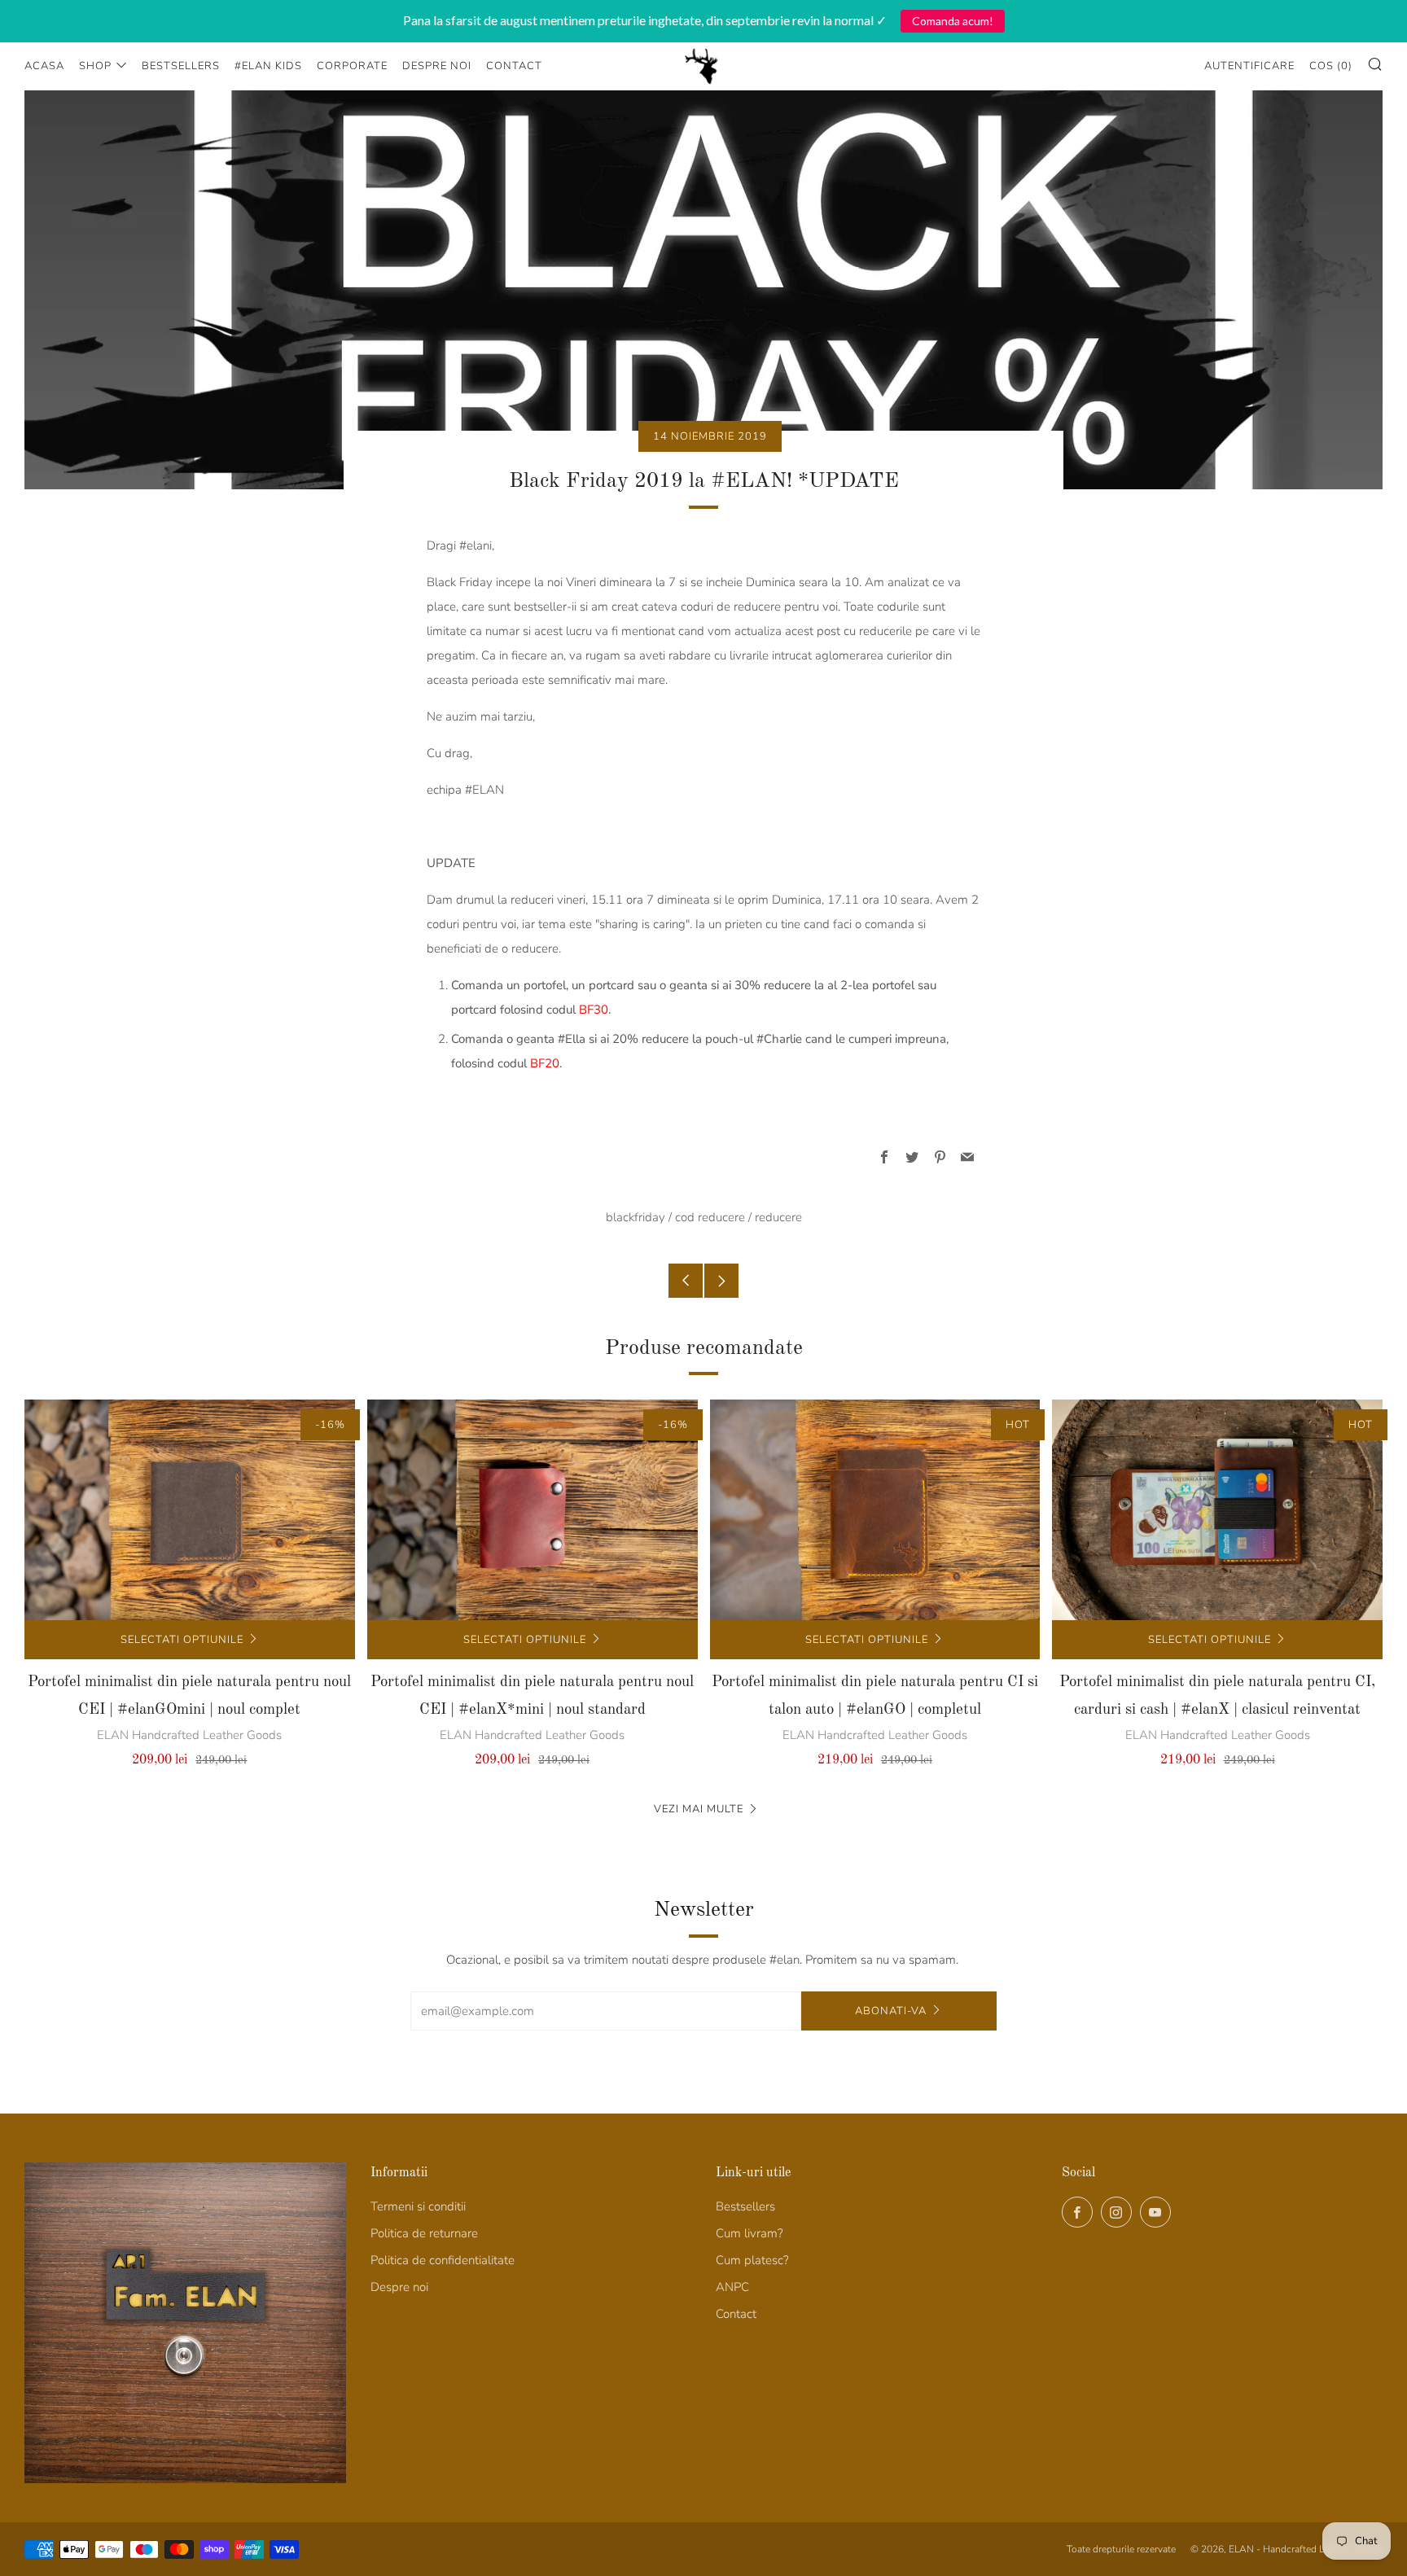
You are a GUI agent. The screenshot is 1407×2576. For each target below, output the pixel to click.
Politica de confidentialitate (443, 2260)
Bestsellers (181, 66)
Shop (95, 66)
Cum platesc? (752, 2260)
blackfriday (636, 1217)
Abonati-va (891, 2011)
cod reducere (710, 1217)
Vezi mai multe (699, 1809)
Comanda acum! (953, 21)
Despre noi (437, 66)
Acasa (44, 66)
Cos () (1331, 66)
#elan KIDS (268, 66)
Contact (514, 66)
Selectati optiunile (182, 1640)
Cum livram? (750, 2233)
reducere (778, 1217)
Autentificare (1249, 66)
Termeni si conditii (418, 2206)
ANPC (732, 2287)
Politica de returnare (424, 2233)
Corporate (352, 66)
